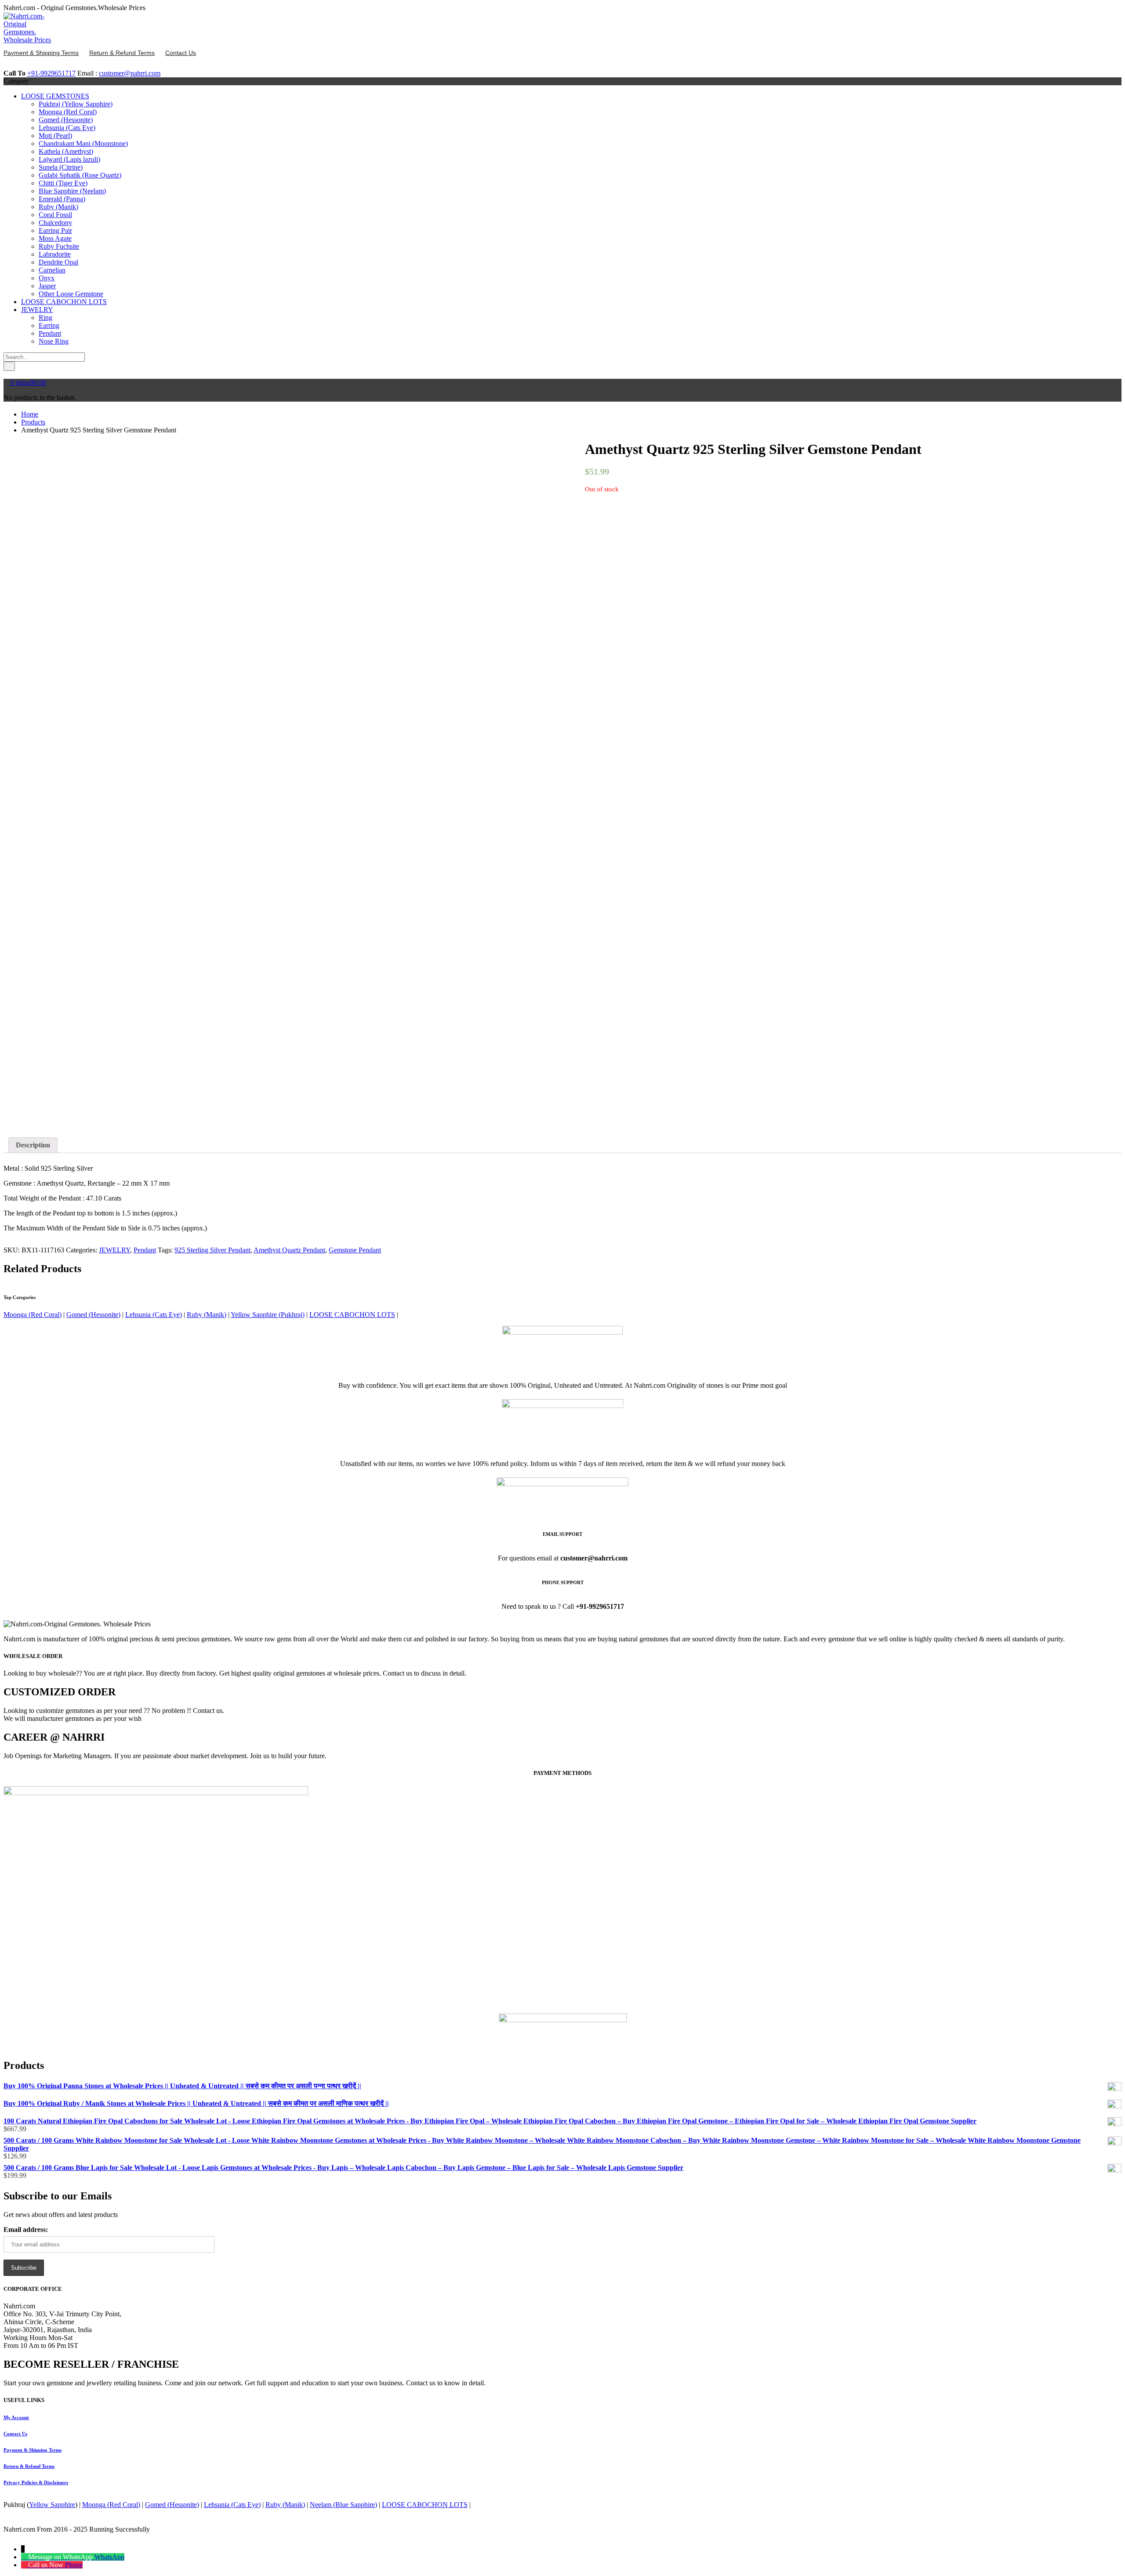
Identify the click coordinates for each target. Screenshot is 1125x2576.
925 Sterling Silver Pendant (212, 1250)
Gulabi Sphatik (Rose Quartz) (80, 175)
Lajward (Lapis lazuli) (69, 159)
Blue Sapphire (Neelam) (72, 191)
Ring (45, 317)
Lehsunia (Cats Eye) (67, 128)
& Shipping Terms (33, 2450)
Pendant (50, 333)
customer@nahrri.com (130, 73)
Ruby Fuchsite (59, 246)
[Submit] (9, 366)
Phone (74, 2565)
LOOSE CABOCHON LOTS (64, 302)
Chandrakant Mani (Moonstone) (83, 143)
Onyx (47, 278)
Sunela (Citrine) (61, 167)
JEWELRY (37, 310)
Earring (49, 325)
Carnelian (52, 270)
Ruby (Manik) (58, 207)
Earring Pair (55, 230)
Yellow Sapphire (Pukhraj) (268, 1315)
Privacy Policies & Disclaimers (36, 2482)
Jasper (47, 286)
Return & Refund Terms (29, 2466)
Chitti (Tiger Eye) (63, 183)
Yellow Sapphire (52, 2505)
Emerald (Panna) (62, 199)
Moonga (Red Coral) (68, 112)
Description (33, 1145)
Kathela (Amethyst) (66, 151)
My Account (16, 2417)
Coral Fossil (55, 215)
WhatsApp (109, 2557)
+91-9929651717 (51, 73)
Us (15, 2434)
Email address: (26, 2230)
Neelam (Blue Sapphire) (343, 2505)
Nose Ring (54, 341)
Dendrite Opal (58, 262)
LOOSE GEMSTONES (55, 96)
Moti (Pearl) (55, 136)
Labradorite (55, 254)
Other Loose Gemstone (71, 294)
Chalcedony (55, 223)
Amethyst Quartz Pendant (289, 1250)
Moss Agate (55, 238)
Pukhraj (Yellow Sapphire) (76, 104)
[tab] (33, 1145)
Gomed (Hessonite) (66, 120)
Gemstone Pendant (355, 1250)
